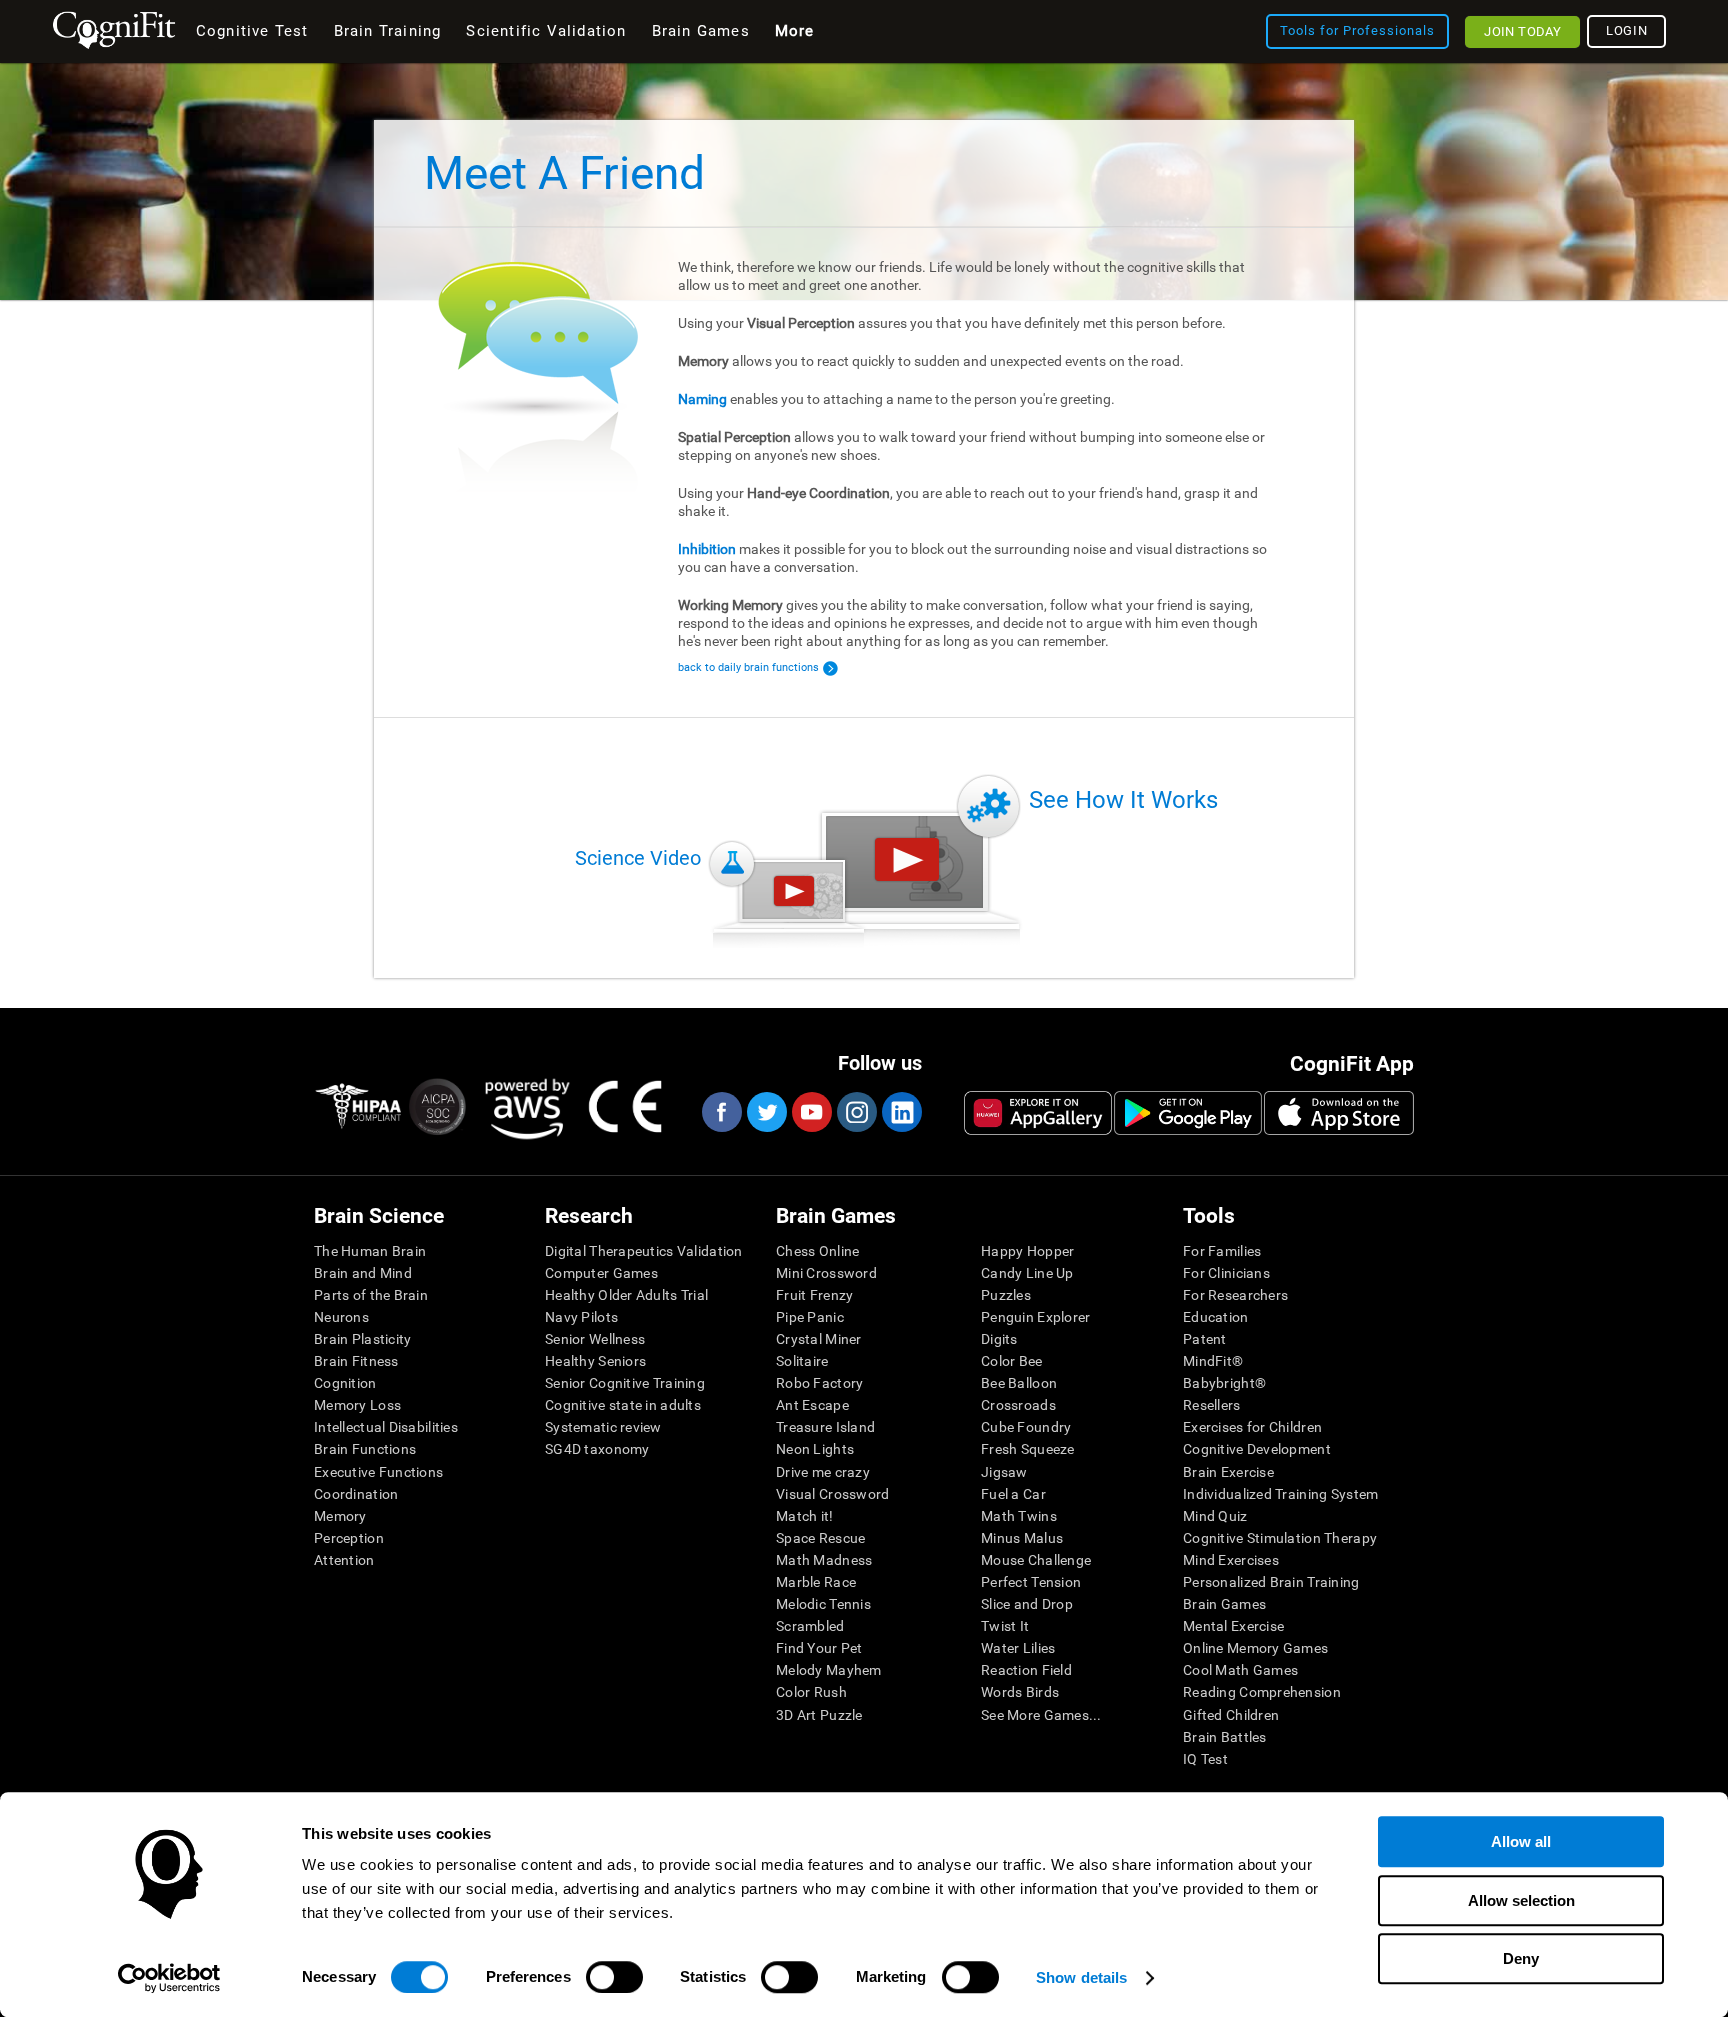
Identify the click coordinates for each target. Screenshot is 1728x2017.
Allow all (1521, 1841)
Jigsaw (1004, 1472)
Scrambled (810, 1626)
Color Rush (811, 1692)
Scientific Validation (546, 31)
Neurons (341, 1317)
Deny (1521, 1958)
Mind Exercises (1231, 1560)
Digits (999, 1339)
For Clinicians (1226, 1273)
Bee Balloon (1019, 1383)
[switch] (614, 1977)
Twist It (1005, 1626)
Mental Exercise (1233, 1626)
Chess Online (817, 1251)
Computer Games (601, 1273)
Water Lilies (1018, 1648)
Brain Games (1224, 1604)
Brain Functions (365, 1449)
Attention (344, 1560)
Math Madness (824, 1560)
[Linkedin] (901, 1112)
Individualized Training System (1280, 1494)
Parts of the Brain (371, 1295)
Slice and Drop (1027, 1604)
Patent (1205, 1339)
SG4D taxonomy (597, 1449)
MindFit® (1213, 1361)
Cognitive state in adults (623, 1405)
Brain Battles (1225, 1737)
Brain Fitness (356, 1361)
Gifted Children (1231, 1715)
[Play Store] (1188, 1113)
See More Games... (1041, 1715)
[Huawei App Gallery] (1038, 1113)
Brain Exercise (1228, 1472)
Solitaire (802, 1361)
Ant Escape (812, 1405)
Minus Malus (1022, 1538)
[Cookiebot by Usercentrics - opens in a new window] (169, 1978)
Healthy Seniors (595, 1361)
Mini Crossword (826, 1273)
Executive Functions (378, 1472)
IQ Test (1205, 1759)
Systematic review (603, 1427)
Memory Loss (357, 1405)
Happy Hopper (1027, 1251)
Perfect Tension (1031, 1582)
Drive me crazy (823, 1472)
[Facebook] (721, 1112)
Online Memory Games (1255, 1648)
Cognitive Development (1257, 1449)
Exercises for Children (1252, 1427)
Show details (1081, 1977)
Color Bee (1012, 1361)
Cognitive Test (252, 31)
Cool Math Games (1240, 1670)
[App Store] (1339, 1113)
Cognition (345, 1383)
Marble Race (816, 1582)
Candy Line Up (1027, 1273)
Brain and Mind (363, 1273)
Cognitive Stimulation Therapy (1280, 1538)
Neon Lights (815, 1449)
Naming (702, 399)
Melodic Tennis (823, 1604)
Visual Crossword (832, 1494)
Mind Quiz (1215, 1516)
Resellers (1212, 1405)
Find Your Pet (819, 1648)
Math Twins (1019, 1516)
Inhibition (707, 549)
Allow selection (1521, 1900)
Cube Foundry (1026, 1427)
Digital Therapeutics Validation (644, 1251)
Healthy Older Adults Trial (626, 1295)
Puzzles (1006, 1295)
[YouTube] (811, 1112)
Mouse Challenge (1036, 1560)
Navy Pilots (581, 1317)
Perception (349, 1538)
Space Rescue (820, 1538)
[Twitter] (766, 1112)
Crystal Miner (819, 1339)
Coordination (356, 1494)
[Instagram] (856, 1112)
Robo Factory (819, 1383)
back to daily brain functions (748, 667)
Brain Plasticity (362, 1339)
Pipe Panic (810, 1317)
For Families (1222, 1251)
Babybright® (1224, 1383)
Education (1216, 1317)
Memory (340, 1516)
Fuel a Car (1013, 1494)
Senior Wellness (595, 1339)
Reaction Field (1026, 1670)
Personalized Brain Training (1271, 1582)
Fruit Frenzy (814, 1295)
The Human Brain (370, 1251)
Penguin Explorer (1035, 1317)
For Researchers (1235, 1295)
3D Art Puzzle (819, 1715)
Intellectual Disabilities (386, 1427)
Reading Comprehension (1262, 1692)
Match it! (805, 1516)
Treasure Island (825, 1427)
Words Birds (1020, 1692)
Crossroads (1018, 1405)
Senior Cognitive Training (625, 1383)
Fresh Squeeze (1028, 1449)
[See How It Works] (907, 859)
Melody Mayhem (829, 1670)
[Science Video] (794, 891)
